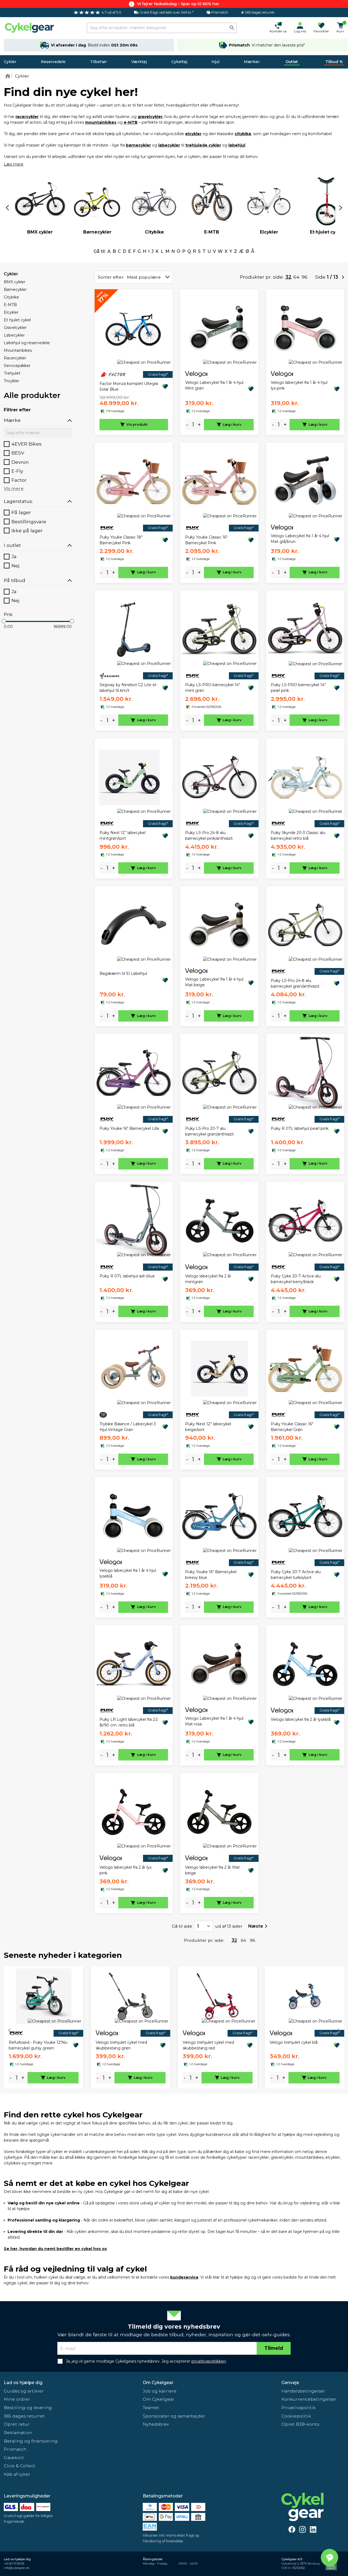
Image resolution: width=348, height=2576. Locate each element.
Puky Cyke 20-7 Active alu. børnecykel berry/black (296, 1279)
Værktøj (139, 62)
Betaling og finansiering (31, 2441)
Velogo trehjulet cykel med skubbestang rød (208, 2045)
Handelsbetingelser (303, 2391)
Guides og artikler (24, 2391)
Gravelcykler (15, 328)
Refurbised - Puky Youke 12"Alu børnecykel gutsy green (38, 2045)
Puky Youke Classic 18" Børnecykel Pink (121, 540)
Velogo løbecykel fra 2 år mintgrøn (208, 1279)
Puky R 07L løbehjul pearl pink (300, 1128)
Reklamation (18, 2433)
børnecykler (138, 145)
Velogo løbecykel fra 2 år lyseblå (301, 1719)
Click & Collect (20, 2466)
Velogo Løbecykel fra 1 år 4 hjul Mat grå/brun (300, 539)
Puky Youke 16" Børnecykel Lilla (129, 1128)
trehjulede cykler (203, 145)
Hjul (215, 62)
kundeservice (184, 2277)
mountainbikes (101, 122)
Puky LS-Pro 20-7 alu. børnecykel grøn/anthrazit (209, 1131)
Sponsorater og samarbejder (174, 2416)
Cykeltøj (179, 62)
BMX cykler (15, 282)
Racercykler (15, 358)
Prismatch (15, 2449)
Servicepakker (17, 366)
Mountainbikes (18, 350)
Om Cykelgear (158, 2383)
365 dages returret (24, 2416)
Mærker (252, 62)
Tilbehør (98, 62)
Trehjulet (12, 373)
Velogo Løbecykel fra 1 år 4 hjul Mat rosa (214, 1721)
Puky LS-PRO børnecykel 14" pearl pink (298, 688)
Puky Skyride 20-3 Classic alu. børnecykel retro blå (298, 836)
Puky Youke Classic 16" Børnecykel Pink (206, 540)
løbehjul (237, 145)
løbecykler (169, 145)
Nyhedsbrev (156, 2424)
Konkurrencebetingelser (309, 2399)
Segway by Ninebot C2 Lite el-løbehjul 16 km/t (128, 688)
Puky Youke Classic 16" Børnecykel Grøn (292, 1427)
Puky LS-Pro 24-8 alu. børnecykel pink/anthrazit (209, 836)
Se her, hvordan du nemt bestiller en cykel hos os (55, 2249)
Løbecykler (14, 335)
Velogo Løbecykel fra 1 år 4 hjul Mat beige (214, 982)
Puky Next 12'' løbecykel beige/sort (208, 1427)
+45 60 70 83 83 (14, 2564)
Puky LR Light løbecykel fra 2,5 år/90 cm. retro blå (129, 1722)
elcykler (193, 134)
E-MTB (10, 305)
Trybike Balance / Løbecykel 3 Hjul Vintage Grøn (128, 1427)
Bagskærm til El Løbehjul (123, 973)
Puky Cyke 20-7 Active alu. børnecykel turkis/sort (296, 1575)
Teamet (151, 2408)
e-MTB (131, 122)
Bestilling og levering (28, 2408)
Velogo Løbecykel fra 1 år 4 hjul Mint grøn (214, 385)
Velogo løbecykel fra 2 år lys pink (125, 1870)
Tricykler (12, 381)
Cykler (10, 62)
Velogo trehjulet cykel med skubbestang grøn (121, 2045)
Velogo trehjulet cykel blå (294, 2042)
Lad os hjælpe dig (23, 2383)
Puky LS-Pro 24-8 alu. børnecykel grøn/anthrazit (295, 983)
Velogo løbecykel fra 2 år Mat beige (212, 1870)
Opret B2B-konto (300, 2424)
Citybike (11, 297)
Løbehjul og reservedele (27, 343)
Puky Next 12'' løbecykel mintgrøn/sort (122, 836)
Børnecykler (15, 290)
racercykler (27, 117)
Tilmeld (274, 2348)
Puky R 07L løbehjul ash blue (127, 1276)
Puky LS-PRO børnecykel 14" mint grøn (213, 688)
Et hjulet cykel (17, 320)
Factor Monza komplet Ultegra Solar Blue (129, 386)
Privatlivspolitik (299, 2408)
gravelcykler (150, 117)
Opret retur (17, 2424)
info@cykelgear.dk (17, 2568)
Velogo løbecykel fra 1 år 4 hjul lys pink (299, 385)
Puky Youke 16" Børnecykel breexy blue (211, 1575)
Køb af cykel (17, 2474)
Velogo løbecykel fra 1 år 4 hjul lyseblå (128, 1573)
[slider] (4, 621)
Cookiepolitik (296, 2416)
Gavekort (14, 2458)
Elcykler (11, 312)
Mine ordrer (17, 2399)
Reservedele (53, 62)
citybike (243, 134)
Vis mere (14, 489)
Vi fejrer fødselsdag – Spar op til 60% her (178, 4)
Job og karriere (160, 2391)
